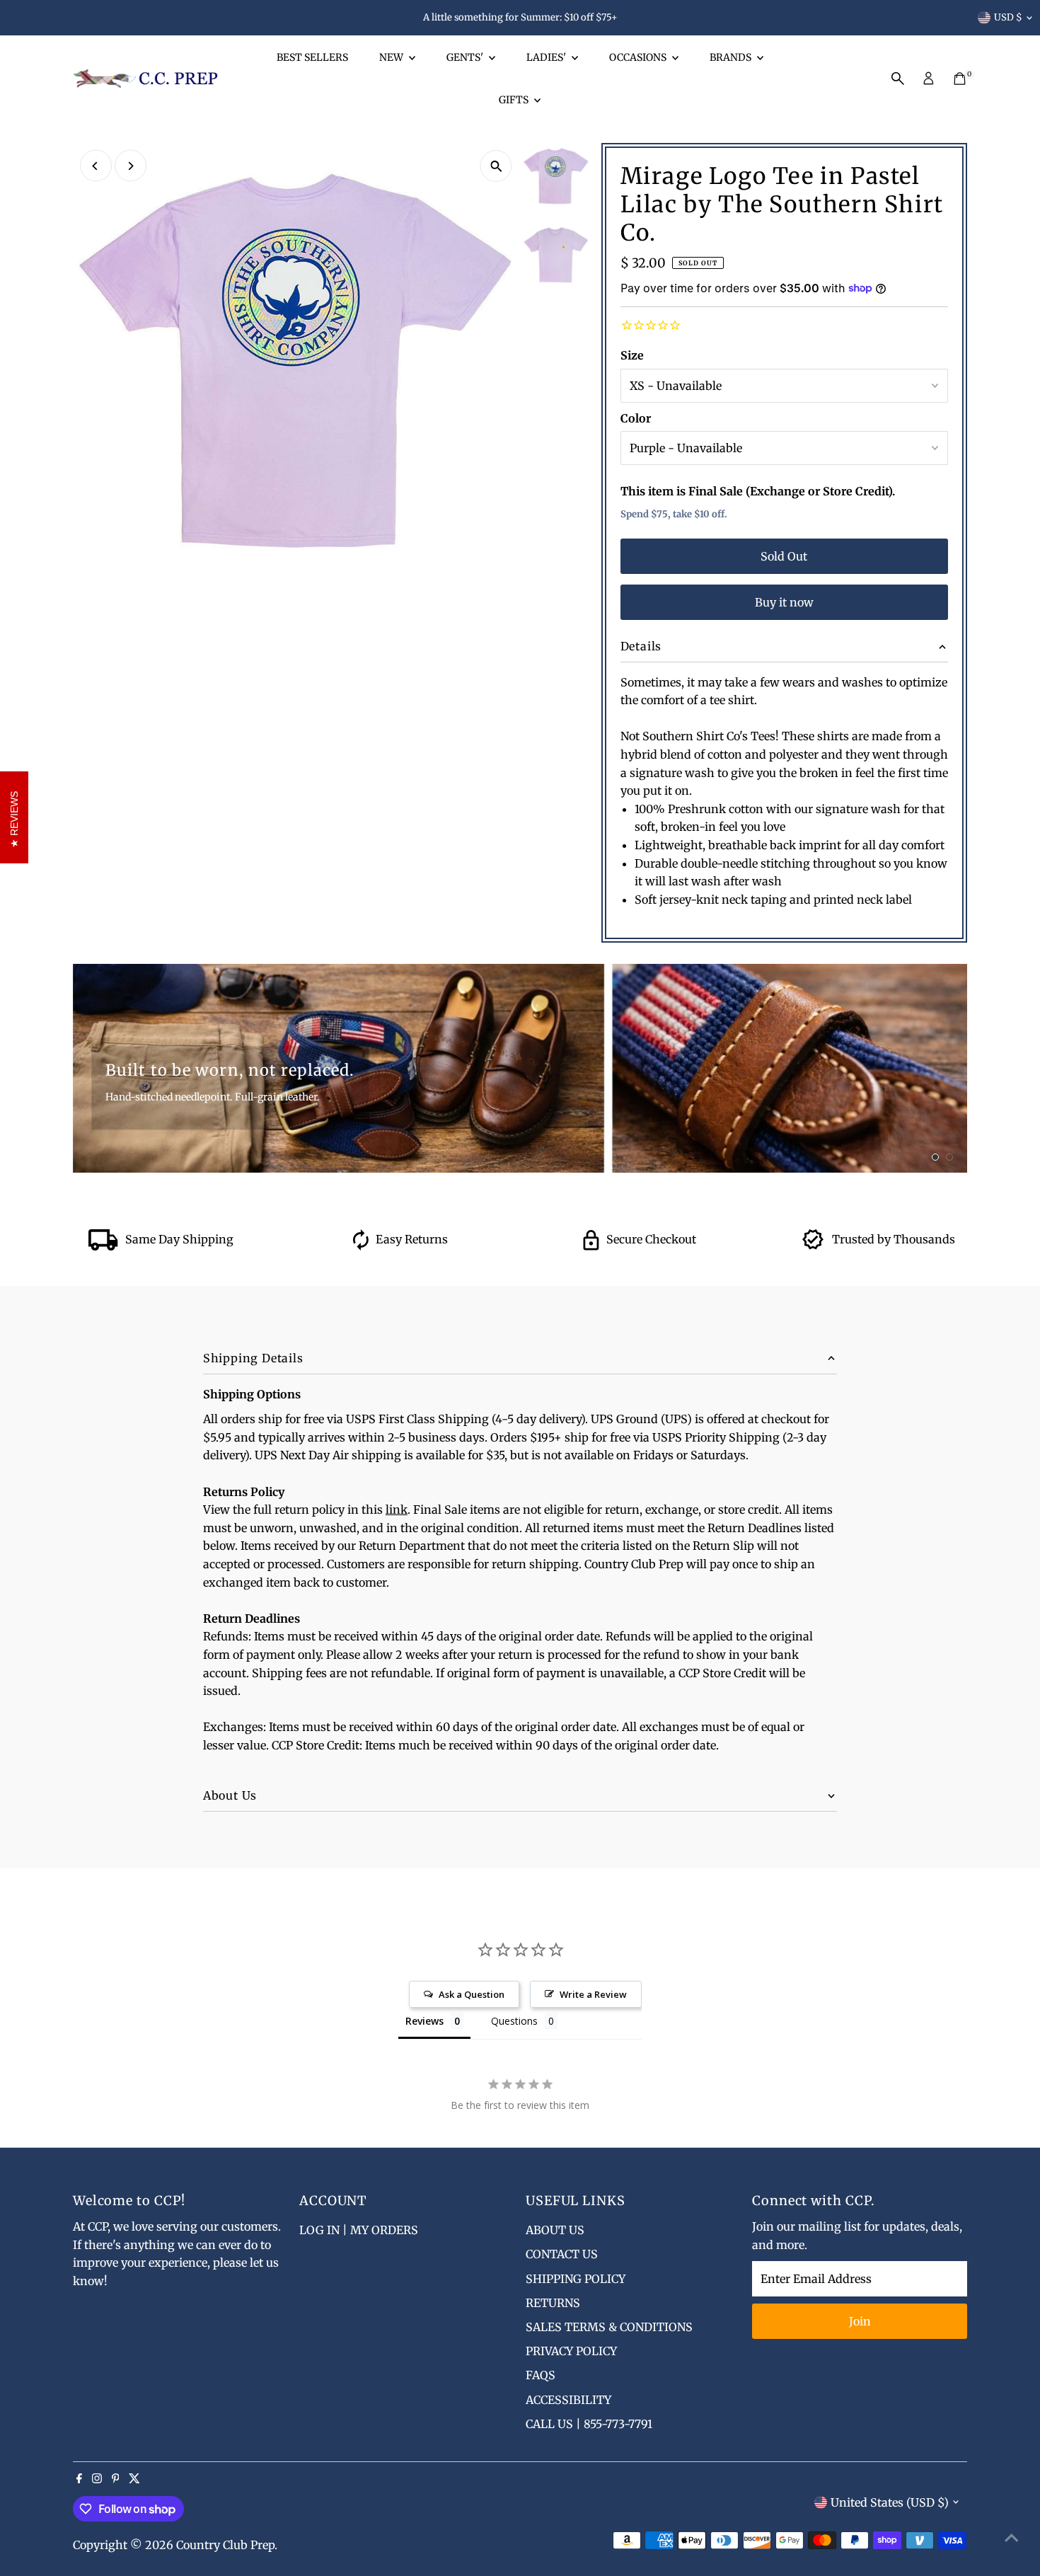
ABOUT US (555, 2230)
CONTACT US (562, 2254)
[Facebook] (79, 2479)
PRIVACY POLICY (571, 2351)
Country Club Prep (225, 2545)
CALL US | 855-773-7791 (589, 2424)
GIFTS (515, 100)
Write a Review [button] (593, 1994)
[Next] (131, 166)
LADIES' (547, 57)
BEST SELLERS (312, 57)
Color (636, 418)
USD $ (1008, 17)
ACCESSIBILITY (568, 2400)
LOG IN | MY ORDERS (359, 2230)
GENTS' (466, 57)
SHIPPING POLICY (576, 2279)
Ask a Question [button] (472, 1994)
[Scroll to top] (1012, 2537)
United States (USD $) (890, 2502)
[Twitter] (134, 2479)
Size (632, 355)
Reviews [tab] (424, 2021)
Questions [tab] (514, 2021)
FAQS (541, 2375)
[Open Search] (898, 79)
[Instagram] (97, 2479)
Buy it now (784, 602)
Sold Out (784, 556)
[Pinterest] (116, 2479)
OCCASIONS (639, 57)
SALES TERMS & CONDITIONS (609, 2327)
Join (860, 2321)
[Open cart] (960, 79)
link (397, 1510)
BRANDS (732, 57)
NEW (392, 57)
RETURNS (553, 2303)
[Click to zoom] (496, 166)
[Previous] (96, 166)
